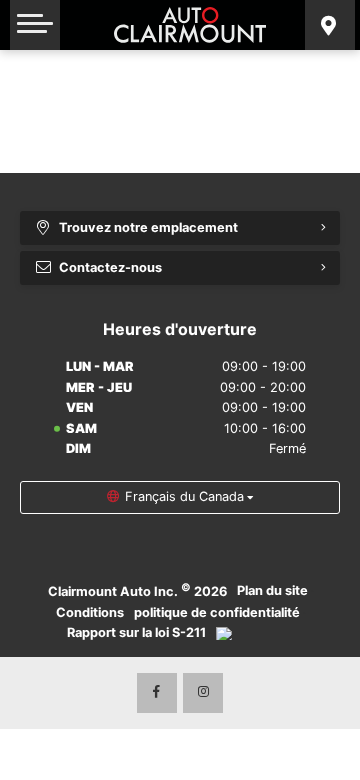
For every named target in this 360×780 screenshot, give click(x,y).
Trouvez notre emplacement (148, 227)
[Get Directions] (330, 25)
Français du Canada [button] (184, 496)
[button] (35, 25)
